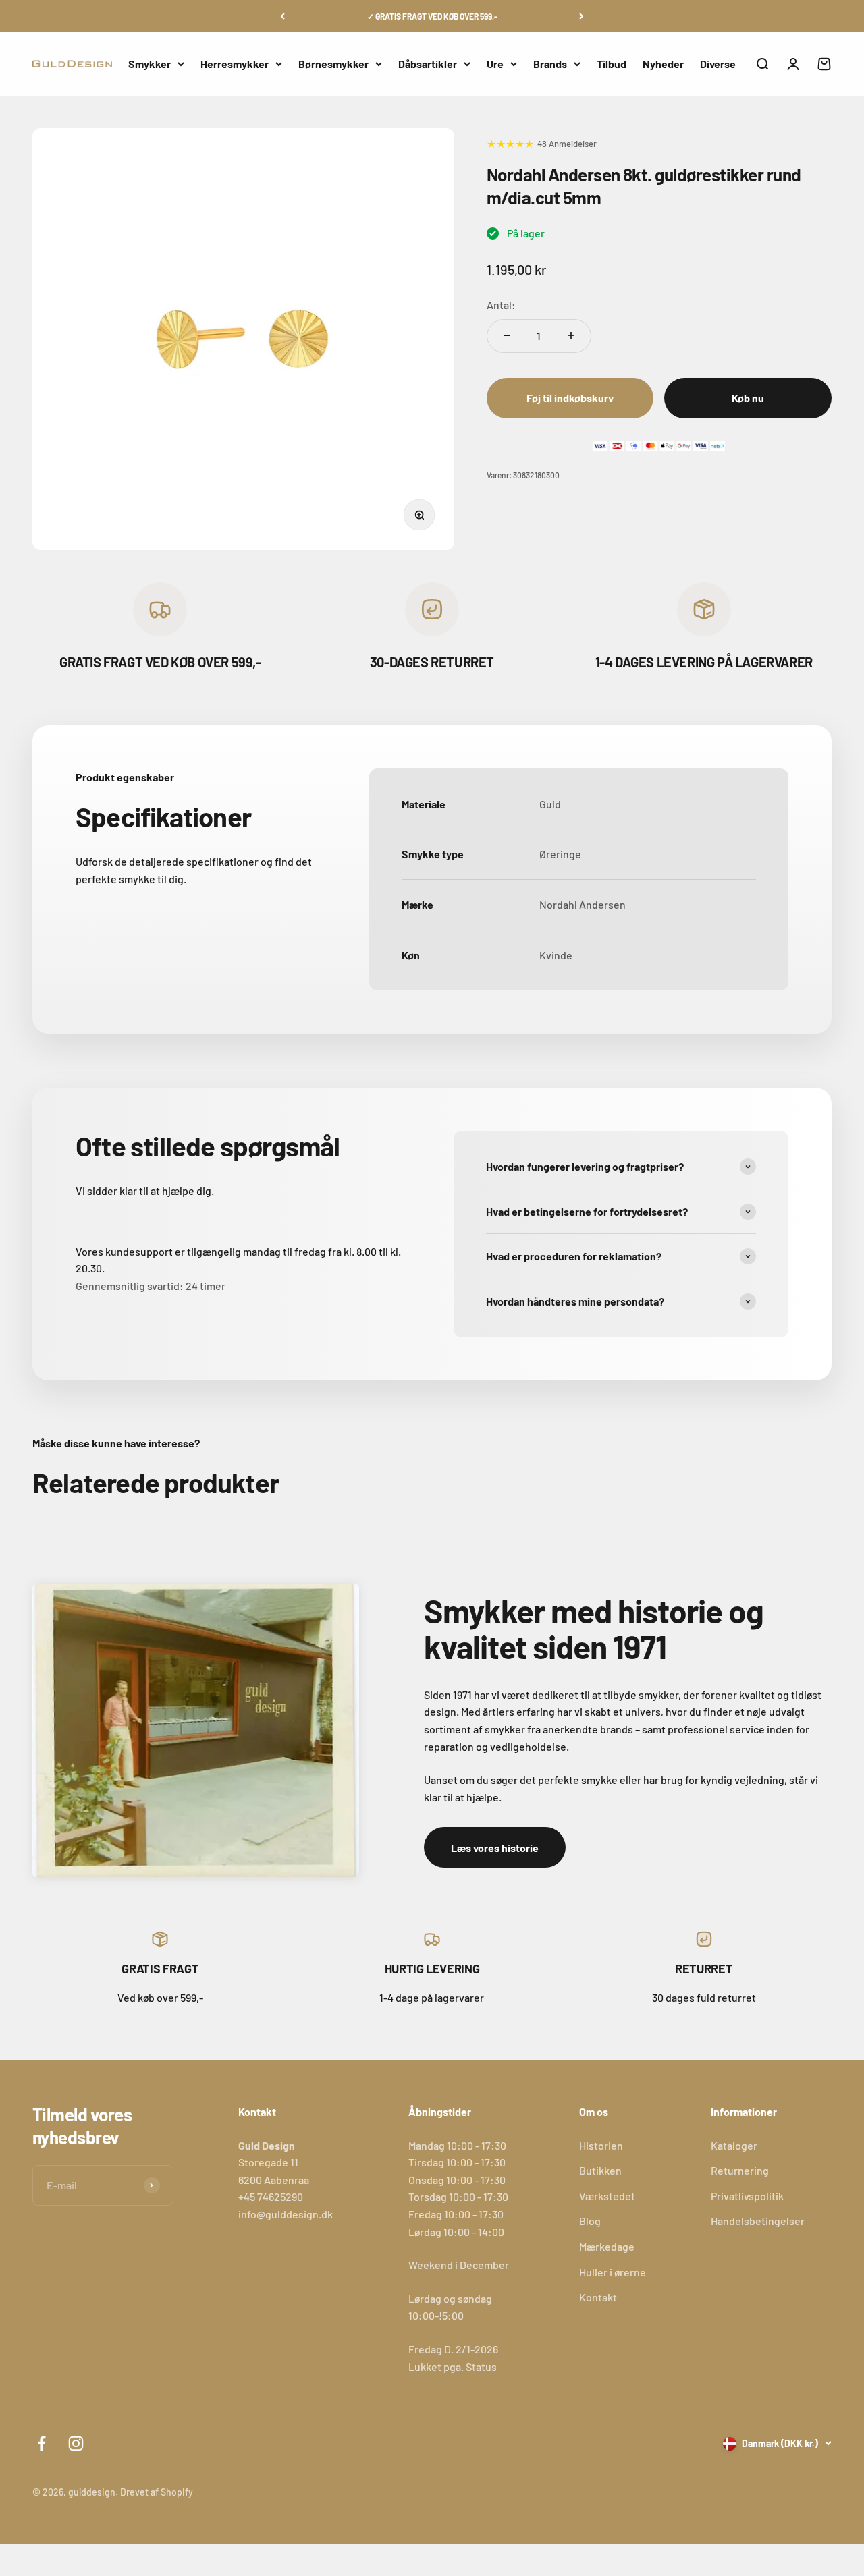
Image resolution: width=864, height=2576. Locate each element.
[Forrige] (282, 16)
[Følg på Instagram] (76, 2443)
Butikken (600, 2170)
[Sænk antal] (507, 335)
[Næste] (582, 16)
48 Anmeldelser (567, 143)
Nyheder (663, 64)
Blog (590, 2221)
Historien (601, 2145)
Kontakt (598, 2297)
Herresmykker (235, 64)
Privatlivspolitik (747, 2196)
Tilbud (612, 64)
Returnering (740, 2170)
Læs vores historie (495, 1848)
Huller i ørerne (613, 2272)
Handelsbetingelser (758, 2221)
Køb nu (748, 398)
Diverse (718, 64)
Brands (550, 64)
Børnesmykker (333, 64)
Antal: (501, 305)
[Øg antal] (571, 335)
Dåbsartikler (428, 64)
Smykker (150, 64)
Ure (495, 64)
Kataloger (734, 2145)
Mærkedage (607, 2246)
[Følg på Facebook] (42, 2443)
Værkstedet (607, 2196)
